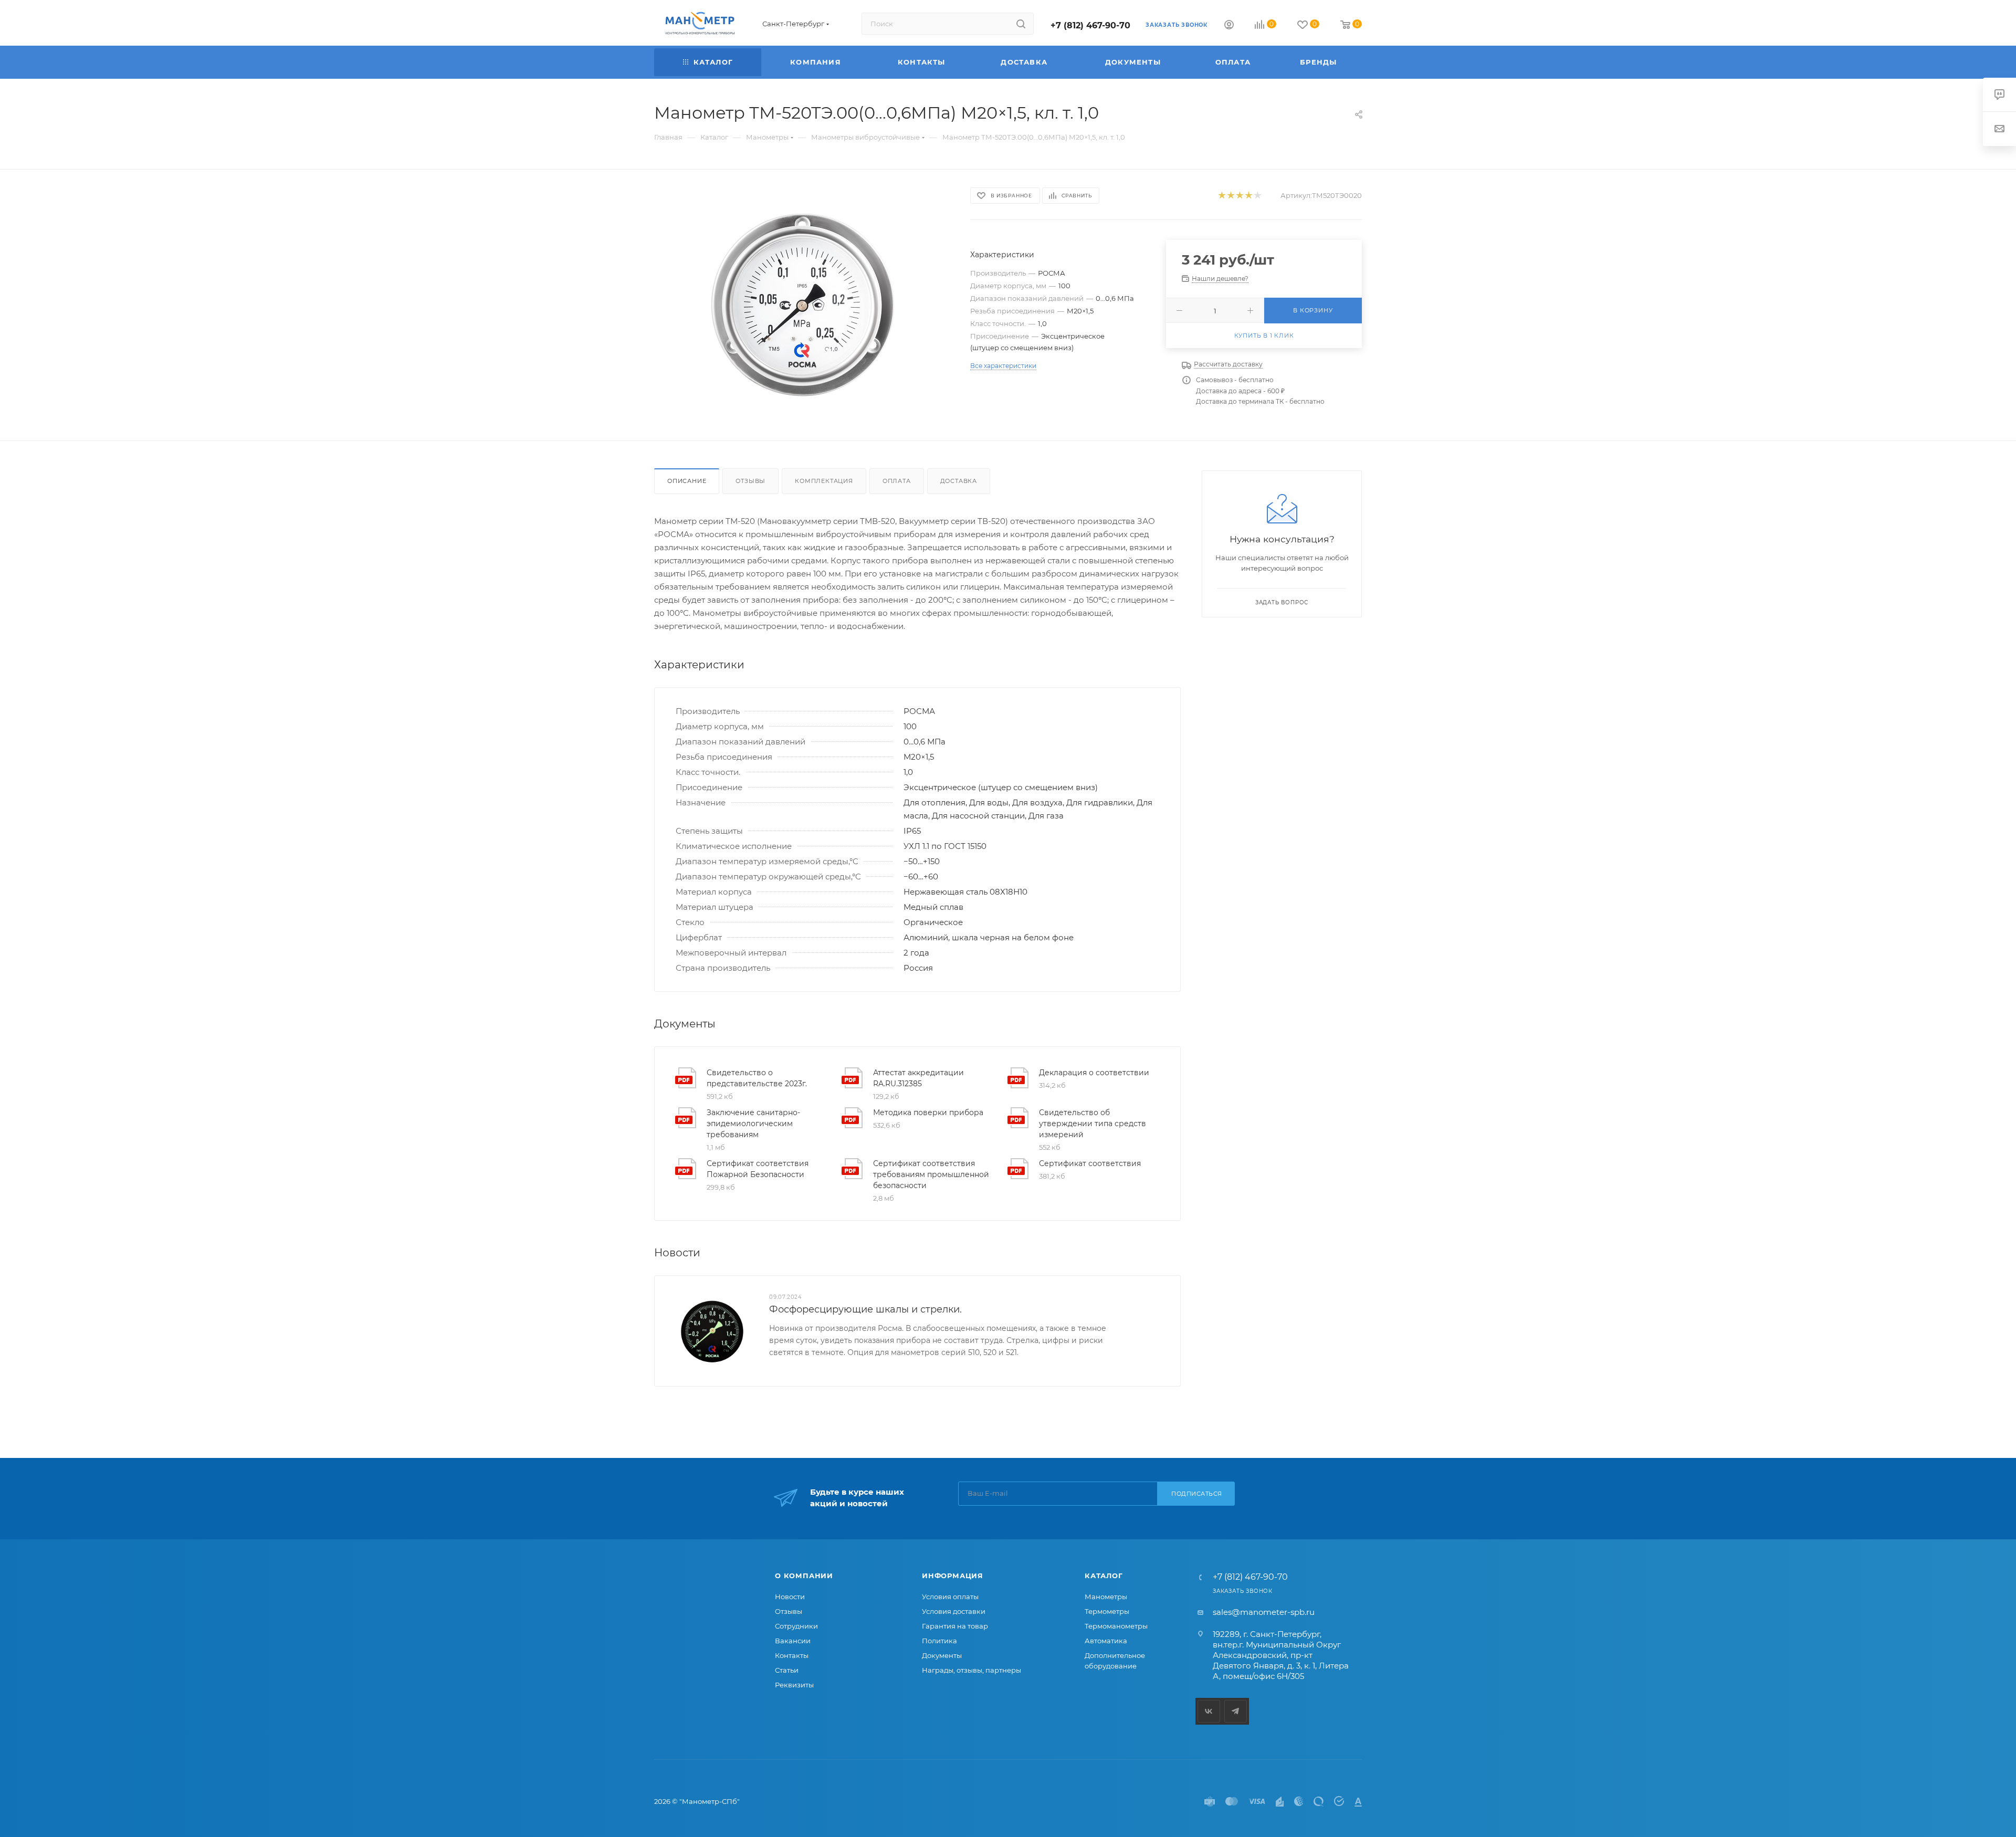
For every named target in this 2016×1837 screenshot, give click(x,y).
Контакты (792, 1655)
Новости (790, 1597)
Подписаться (1197, 1494)
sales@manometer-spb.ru (1264, 1612)
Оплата (897, 481)
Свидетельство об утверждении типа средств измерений (1093, 1124)
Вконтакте (1209, 1711)
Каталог (1104, 1576)
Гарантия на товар (955, 1626)
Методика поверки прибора (928, 1112)
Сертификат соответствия (1090, 1163)
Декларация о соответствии (1094, 1073)
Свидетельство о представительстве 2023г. (757, 1078)
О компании (804, 1576)
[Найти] (1021, 24)
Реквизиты (794, 1685)
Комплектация (824, 481)
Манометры (1106, 1597)
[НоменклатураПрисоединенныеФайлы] (803, 305)
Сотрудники (796, 1626)
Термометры (1107, 1611)
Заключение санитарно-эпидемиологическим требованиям (753, 1124)
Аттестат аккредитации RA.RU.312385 (918, 1078)
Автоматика (1106, 1641)
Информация (953, 1576)
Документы (942, 1655)
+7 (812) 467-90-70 (1090, 25)
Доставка (959, 481)
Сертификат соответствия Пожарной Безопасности (758, 1169)
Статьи (787, 1670)
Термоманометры (1116, 1626)
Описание (687, 481)
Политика (939, 1641)
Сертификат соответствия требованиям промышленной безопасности (931, 1174)
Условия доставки (954, 1611)
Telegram (1236, 1711)
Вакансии (793, 1641)
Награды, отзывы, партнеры (972, 1670)
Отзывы (750, 481)
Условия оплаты (950, 1597)
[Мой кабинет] (1229, 26)
